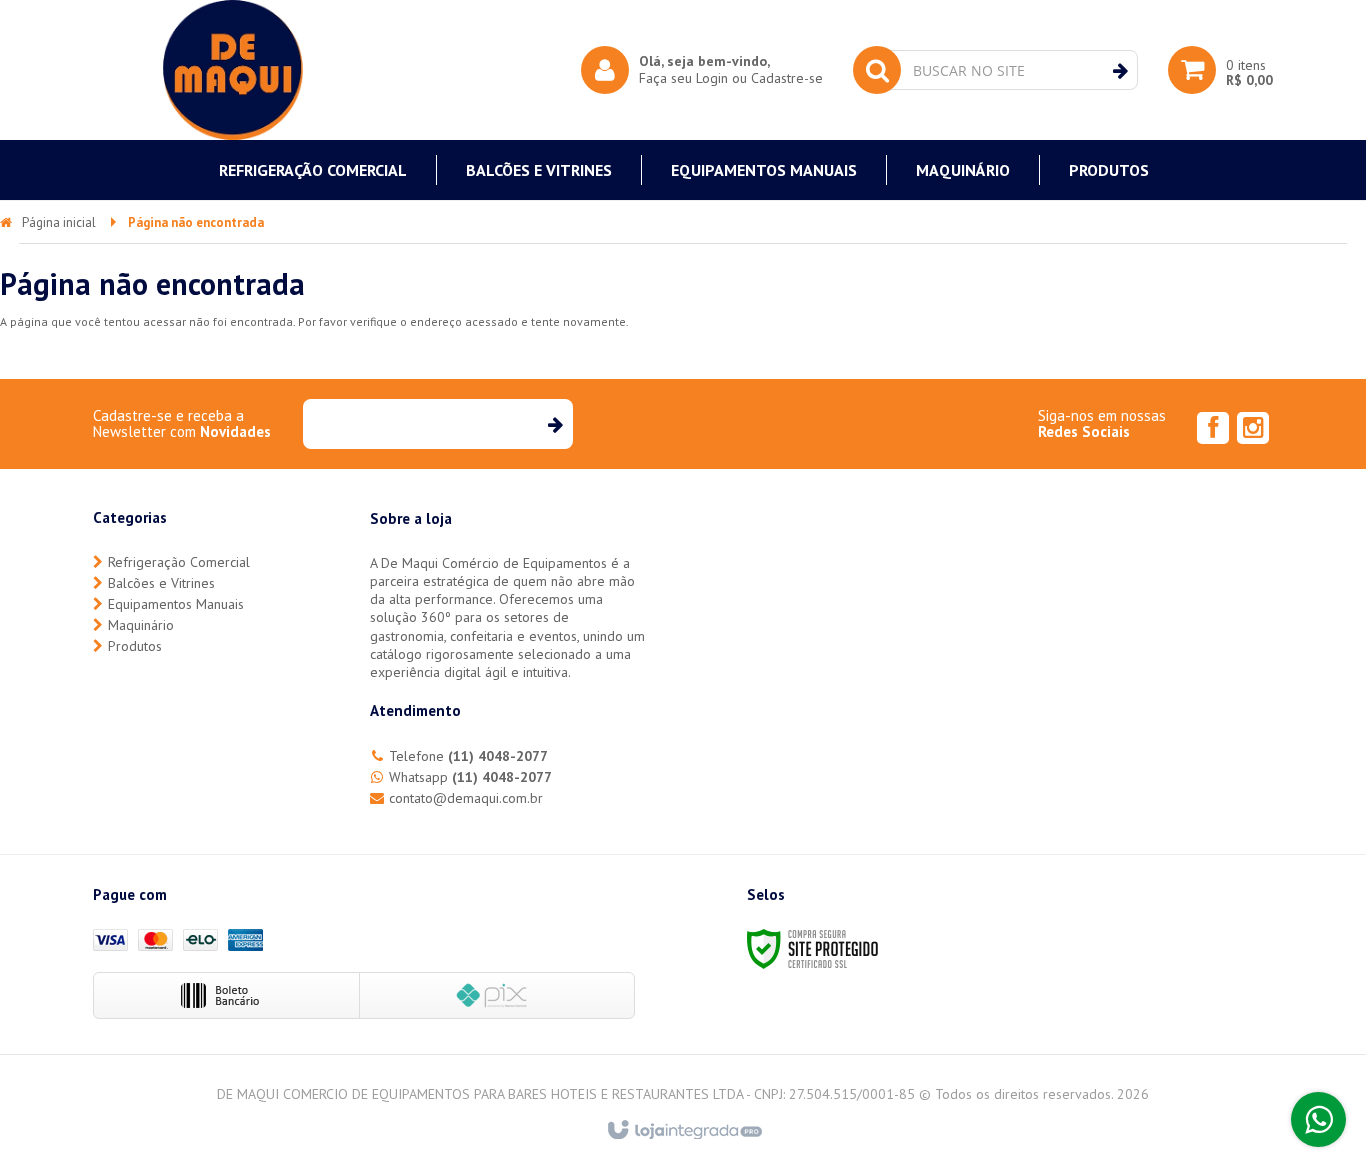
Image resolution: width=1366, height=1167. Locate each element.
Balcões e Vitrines (161, 583)
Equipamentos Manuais (176, 604)
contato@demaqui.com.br (466, 798)
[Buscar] (1120, 71)
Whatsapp (470, 777)
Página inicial (59, 222)
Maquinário (141, 625)
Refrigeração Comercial (179, 562)
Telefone (468, 756)
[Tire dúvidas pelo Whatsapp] (1318, 1119)
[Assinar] (554, 424)
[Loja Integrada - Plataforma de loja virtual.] (683, 1131)
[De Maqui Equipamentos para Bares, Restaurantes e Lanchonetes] (233, 70)
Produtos (135, 646)
